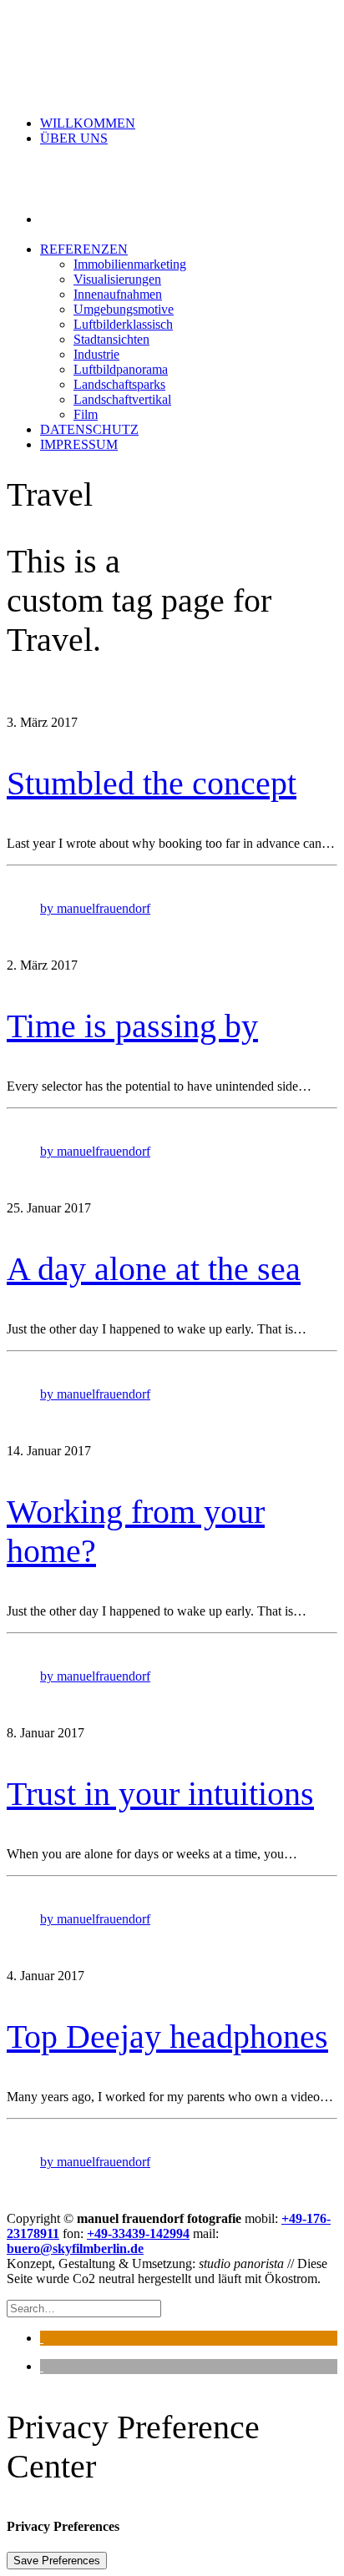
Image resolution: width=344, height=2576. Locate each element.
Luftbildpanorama (121, 369)
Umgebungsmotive (124, 309)
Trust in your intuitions (160, 1794)
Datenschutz (89, 429)
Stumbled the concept (152, 783)
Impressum (79, 444)
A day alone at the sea (154, 1269)
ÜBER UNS (74, 138)
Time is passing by (132, 1026)
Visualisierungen (117, 279)
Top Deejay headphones (167, 2037)
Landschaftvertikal (122, 399)
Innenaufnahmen (118, 294)
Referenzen (84, 249)
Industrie (96, 354)
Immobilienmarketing (130, 264)
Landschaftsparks (119, 384)
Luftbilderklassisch (123, 324)
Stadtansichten (111, 339)
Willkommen (88, 123)
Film (86, 414)
